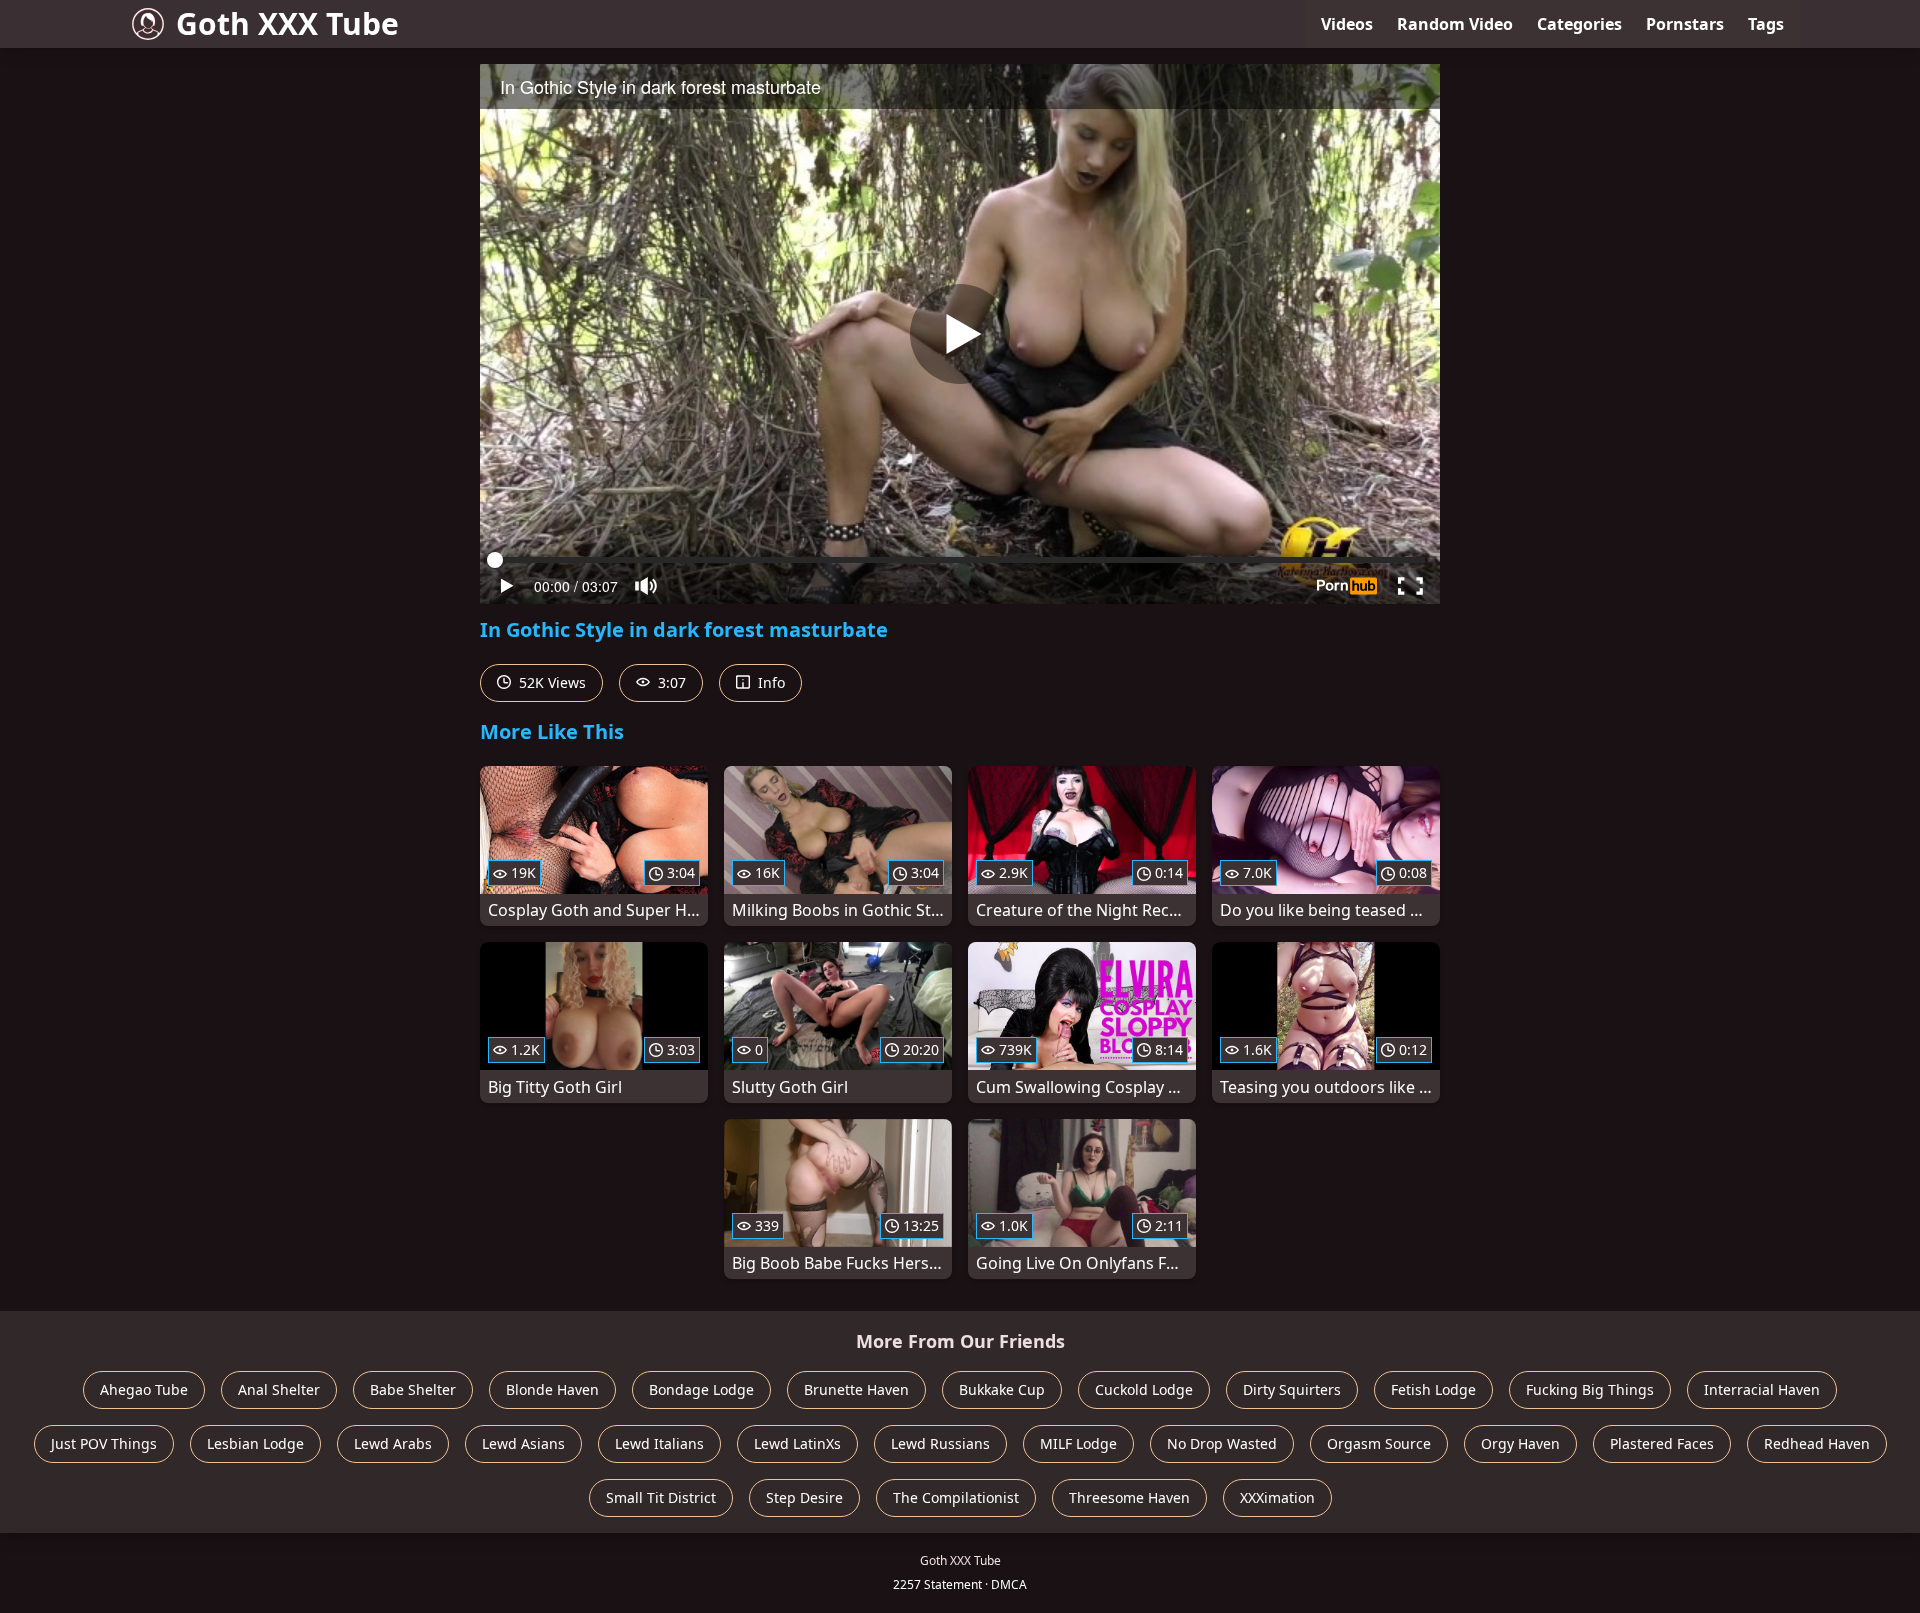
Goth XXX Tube (287, 23)
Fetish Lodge (1433, 1389)
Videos (1347, 24)
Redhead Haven (1817, 1443)
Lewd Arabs (393, 1443)
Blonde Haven (552, 1389)
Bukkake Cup (1002, 1389)
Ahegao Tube (144, 1389)
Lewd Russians (940, 1443)
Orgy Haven (1520, 1443)
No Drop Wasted (1222, 1443)
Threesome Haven (1129, 1497)
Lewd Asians (523, 1443)
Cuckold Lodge (1144, 1389)
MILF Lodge (1078, 1443)
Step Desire (804, 1497)
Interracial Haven (1762, 1389)
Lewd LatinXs (797, 1443)
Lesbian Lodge (255, 1443)
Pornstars (1685, 24)
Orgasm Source (1379, 1443)
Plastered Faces (1662, 1443)
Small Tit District (661, 1497)
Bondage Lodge (701, 1389)
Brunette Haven (856, 1389)
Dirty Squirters (1292, 1389)
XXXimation (1277, 1497)
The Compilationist (956, 1497)
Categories (1579, 24)
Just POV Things (104, 1443)
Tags (1766, 24)
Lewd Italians (659, 1443)
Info (769, 682)
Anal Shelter (279, 1389)
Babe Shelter (413, 1389)
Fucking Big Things (1590, 1389)
